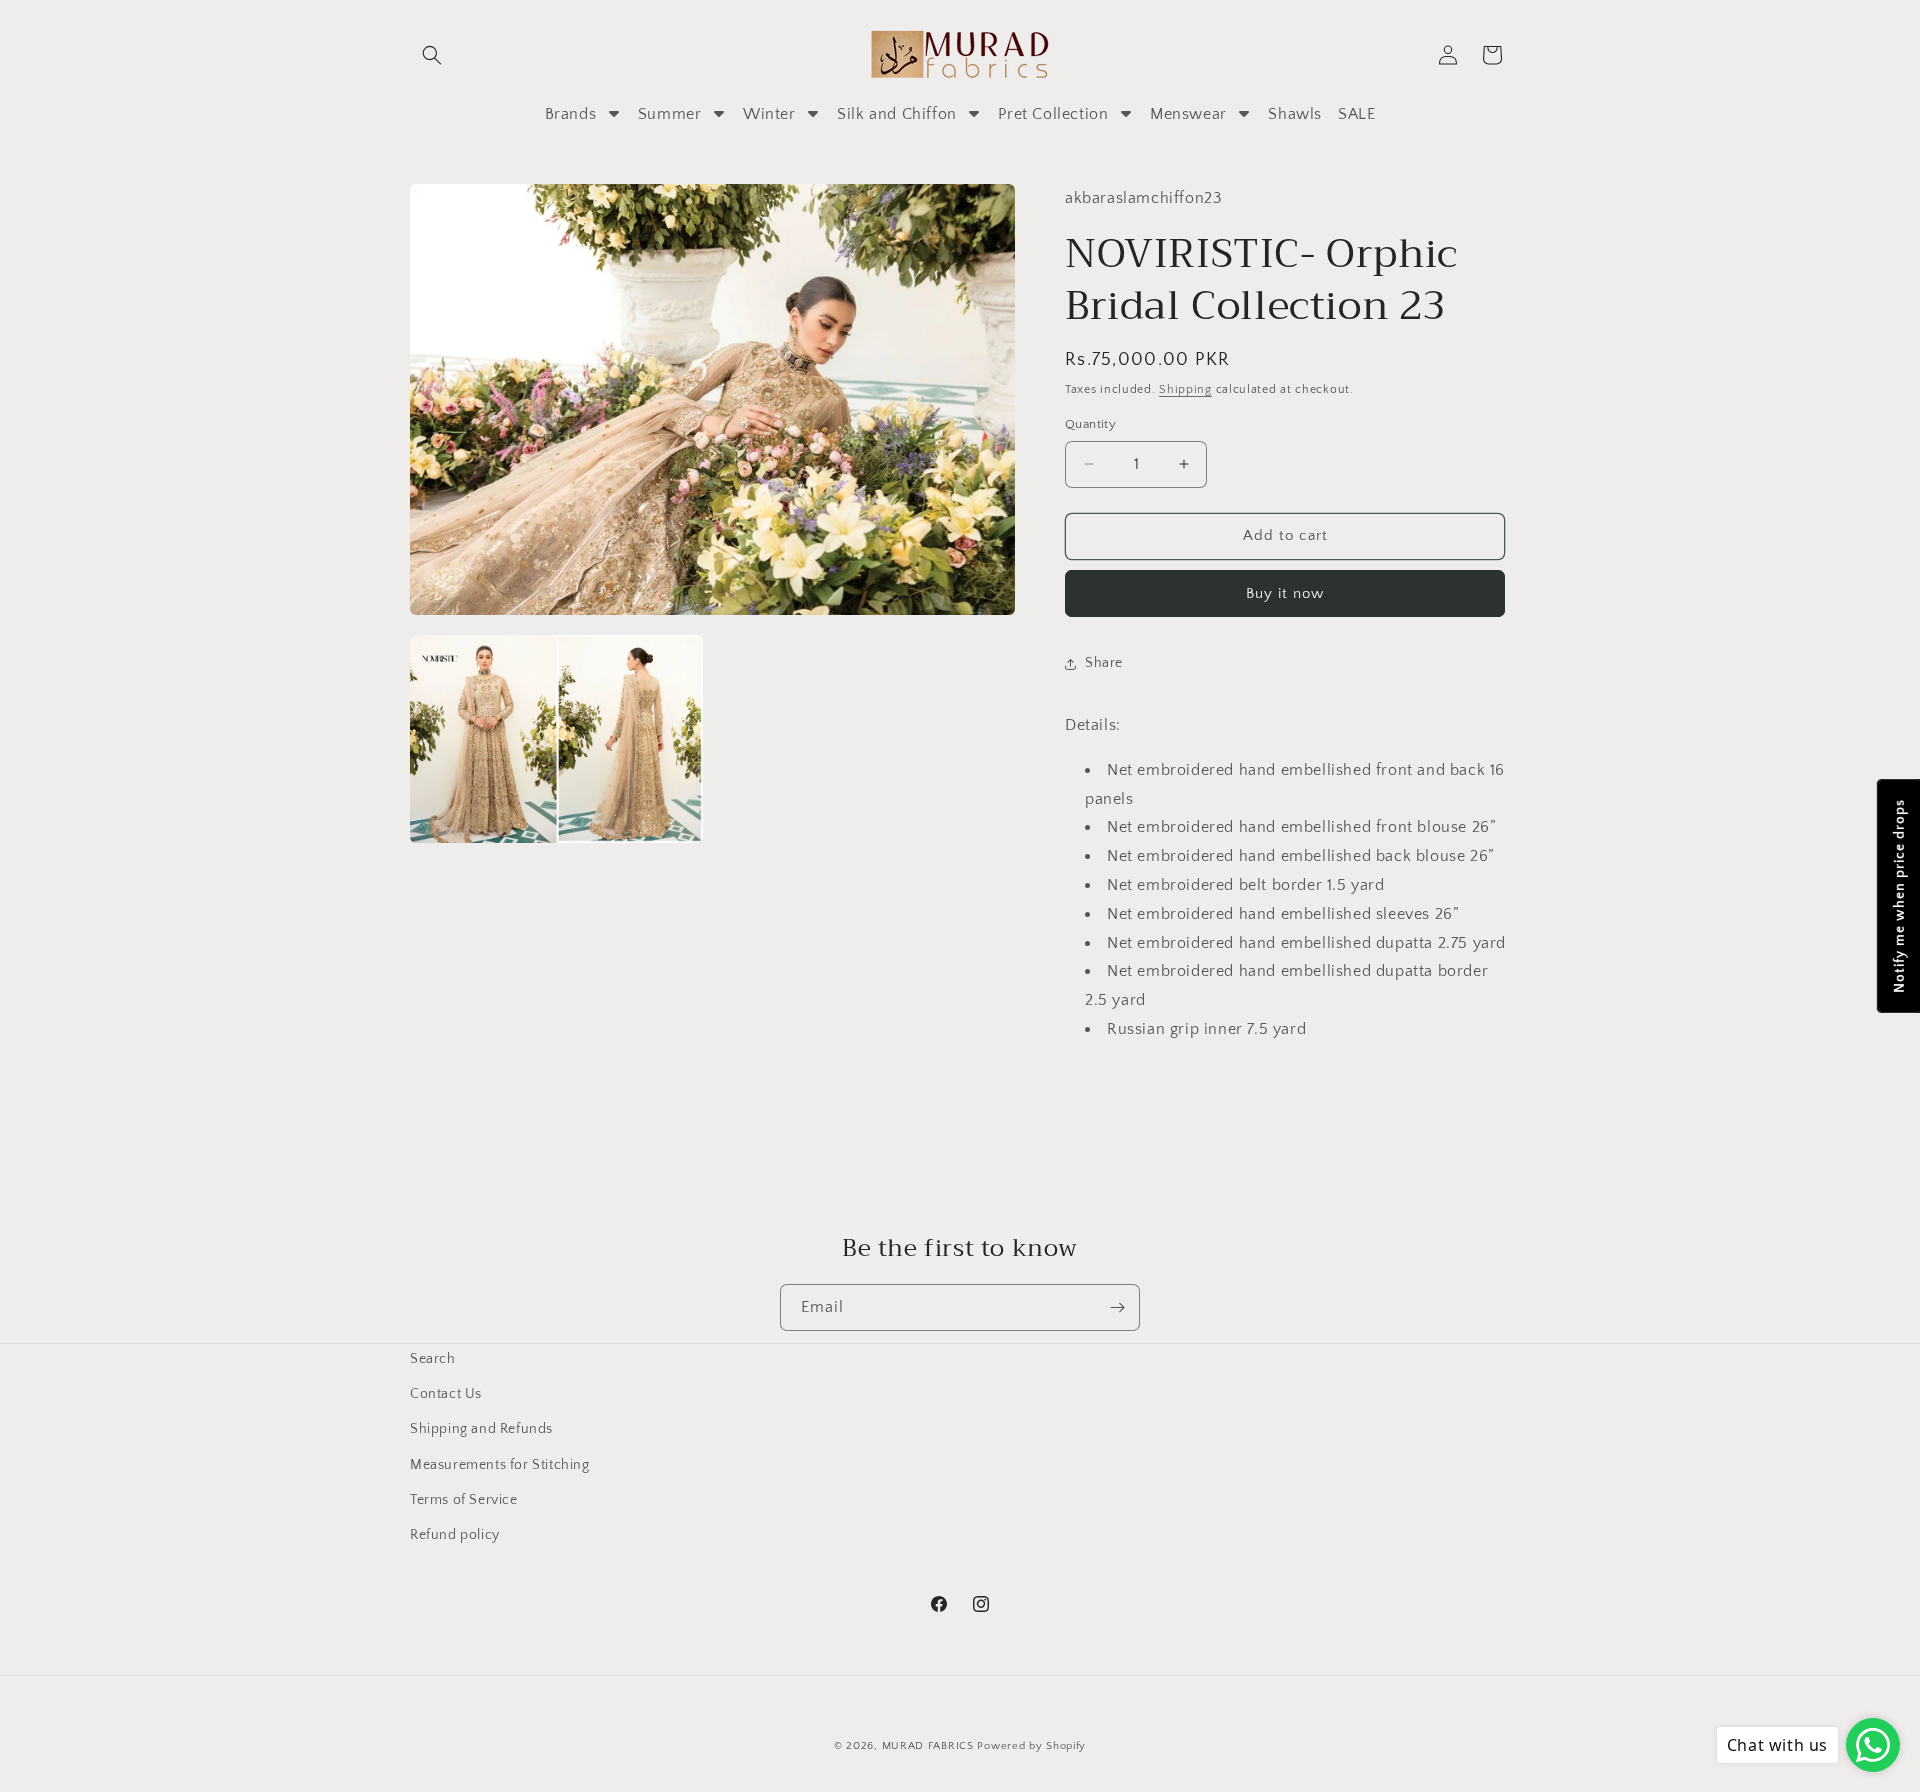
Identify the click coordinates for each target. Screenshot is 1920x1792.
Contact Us (446, 1394)
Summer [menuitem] (670, 114)
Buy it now (1285, 593)
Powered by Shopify (1031, 1746)
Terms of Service (464, 1500)
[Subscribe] (1117, 1307)
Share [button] (1104, 663)
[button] (432, 55)
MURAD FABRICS (928, 1746)
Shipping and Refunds (481, 1429)
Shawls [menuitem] (1295, 114)
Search (433, 1359)
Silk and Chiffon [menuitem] (897, 114)
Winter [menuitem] (769, 114)
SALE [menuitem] (1356, 114)
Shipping (1185, 389)
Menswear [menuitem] (1188, 114)
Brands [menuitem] (571, 114)
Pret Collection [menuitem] (1053, 114)
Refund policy (455, 1535)
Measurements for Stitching (500, 1465)
